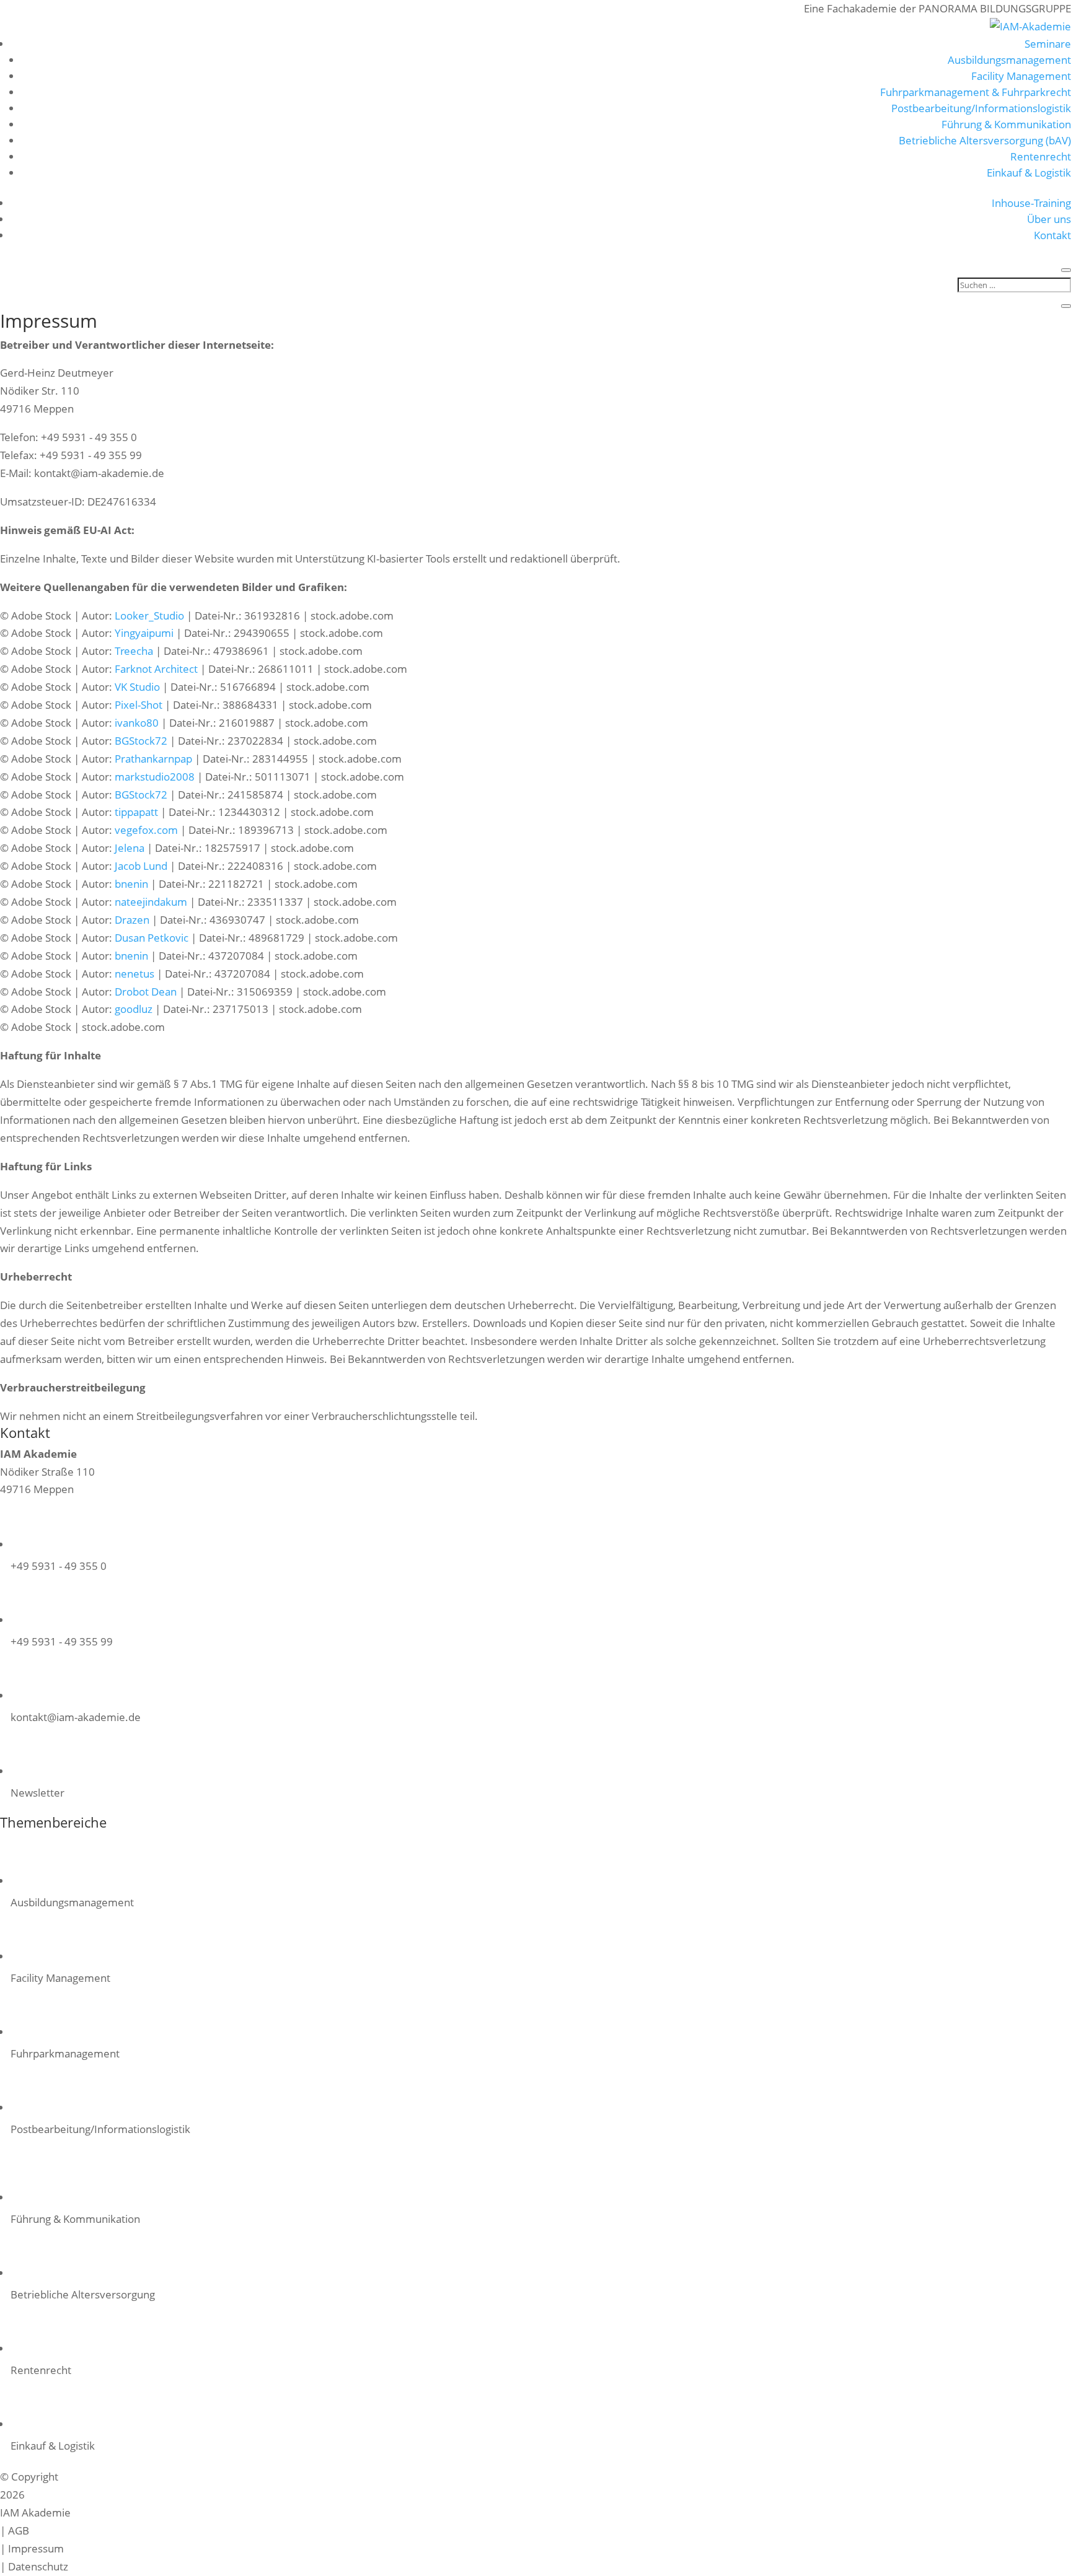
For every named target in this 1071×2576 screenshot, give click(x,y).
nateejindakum (151, 902)
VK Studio (137, 687)
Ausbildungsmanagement (1009, 60)
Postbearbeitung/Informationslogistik (981, 108)
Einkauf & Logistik (1029, 173)
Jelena (130, 848)
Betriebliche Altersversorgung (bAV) (985, 140)
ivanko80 (137, 723)
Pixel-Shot (139, 705)
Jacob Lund (141, 866)
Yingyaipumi (144, 633)
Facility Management (1021, 76)
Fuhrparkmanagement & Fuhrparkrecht (976, 92)
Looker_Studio (149, 616)
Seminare (1048, 44)
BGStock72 (141, 741)
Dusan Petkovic (152, 938)
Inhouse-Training (1031, 203)
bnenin (131, 884)
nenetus (134, 974)
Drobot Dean (146, 992)
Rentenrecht (1041, 156)
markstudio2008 (155, 777)
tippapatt (136, 812)
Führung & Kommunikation (1006, 124)
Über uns (1049, 219)
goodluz (134, 1009)
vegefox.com (146, 830)
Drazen (132, 920)
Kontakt (1052, 235)
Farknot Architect (156, 669)
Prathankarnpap (153, 759)
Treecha (134, 651)
